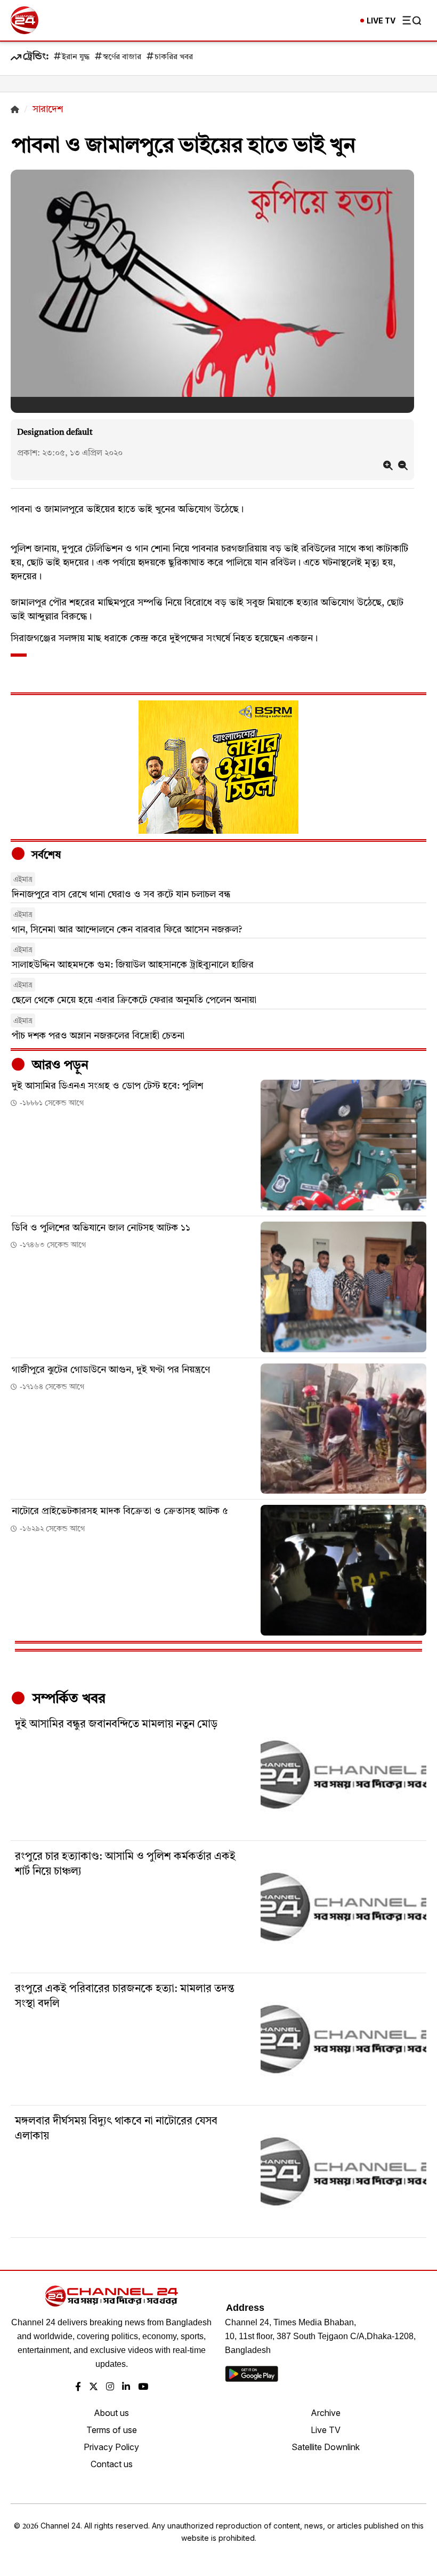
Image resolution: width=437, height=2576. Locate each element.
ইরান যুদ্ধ (76, 57)
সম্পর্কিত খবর (67, 1699)
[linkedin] (126, 2387)
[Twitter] (94, 2387)
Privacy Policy (111, 2447)
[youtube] (143, 2387)
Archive (326, 2413)
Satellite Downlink (326, 2447)
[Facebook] (78, 2387)
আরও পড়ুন (59, 1066)
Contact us (112, 2464)
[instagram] (110, 2387)
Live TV (326, 2430)
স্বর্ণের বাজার (122, 57)
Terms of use (112, 2430)
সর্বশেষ (45, 856)
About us (111, 2413)
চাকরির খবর (174, 57)
